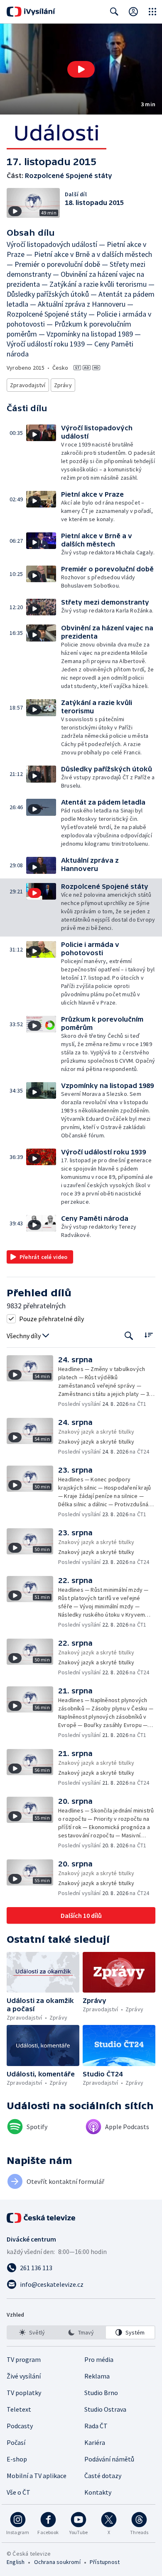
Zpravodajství (28, 385)
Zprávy (63, 385)
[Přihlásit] (133, 12)
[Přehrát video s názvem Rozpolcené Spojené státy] (81, 69)
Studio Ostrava (105, 2409)
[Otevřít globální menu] (152, 12)
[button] (81, 69)
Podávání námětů (109, 2459)
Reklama (97, 2376)
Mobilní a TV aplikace (37, 2476)
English (16, 2562)
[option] (32, 2332)
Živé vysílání (24, 2376)
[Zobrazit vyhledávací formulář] (114, 12)
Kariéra (95, 2442)
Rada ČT (96, 2426)
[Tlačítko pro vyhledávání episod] (129, 1336)
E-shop (17, 2459)
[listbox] (81, 2332)
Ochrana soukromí (57, 2562)
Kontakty (98, 2492)
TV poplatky (24, 2393)
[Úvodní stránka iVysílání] (31, 12)
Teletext (19, 2409)
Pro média (99, 2359)
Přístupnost (105, 2562)
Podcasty (20, 2426)
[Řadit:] (148, 1335)
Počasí (16, 2442)
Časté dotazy (103, 2476)
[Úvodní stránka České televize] (42, 2218)
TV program (24, 2359)
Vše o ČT (18, 2492)
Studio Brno (101, 2393)
